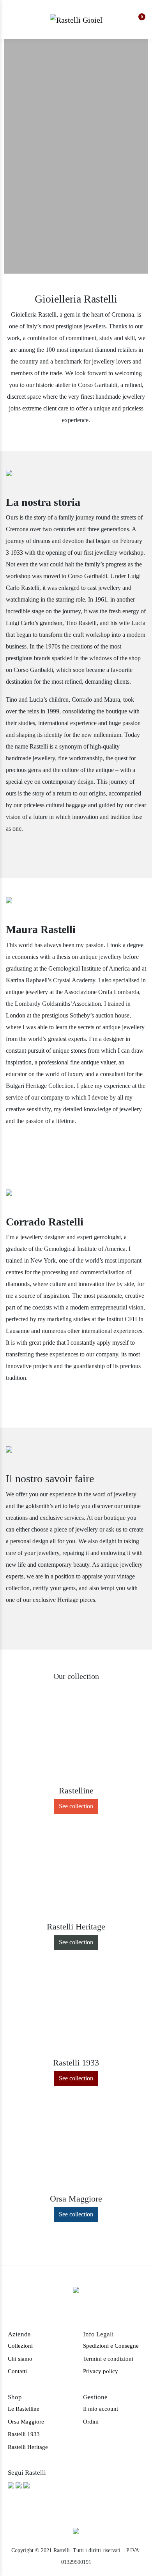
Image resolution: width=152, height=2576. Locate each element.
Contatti (17, 2371)
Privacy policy (101, 2371)
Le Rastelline (24, 2409)
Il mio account (101, 2409)
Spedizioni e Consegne (111, 2346)
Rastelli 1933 (24, 2434)
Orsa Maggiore (26, 2422)
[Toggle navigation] (14, 20)
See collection (76, 1806)
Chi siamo (20, 2359)
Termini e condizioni (108, 2359)
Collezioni (20, 2346)
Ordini (91, 2422)
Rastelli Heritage (28, 2447)
